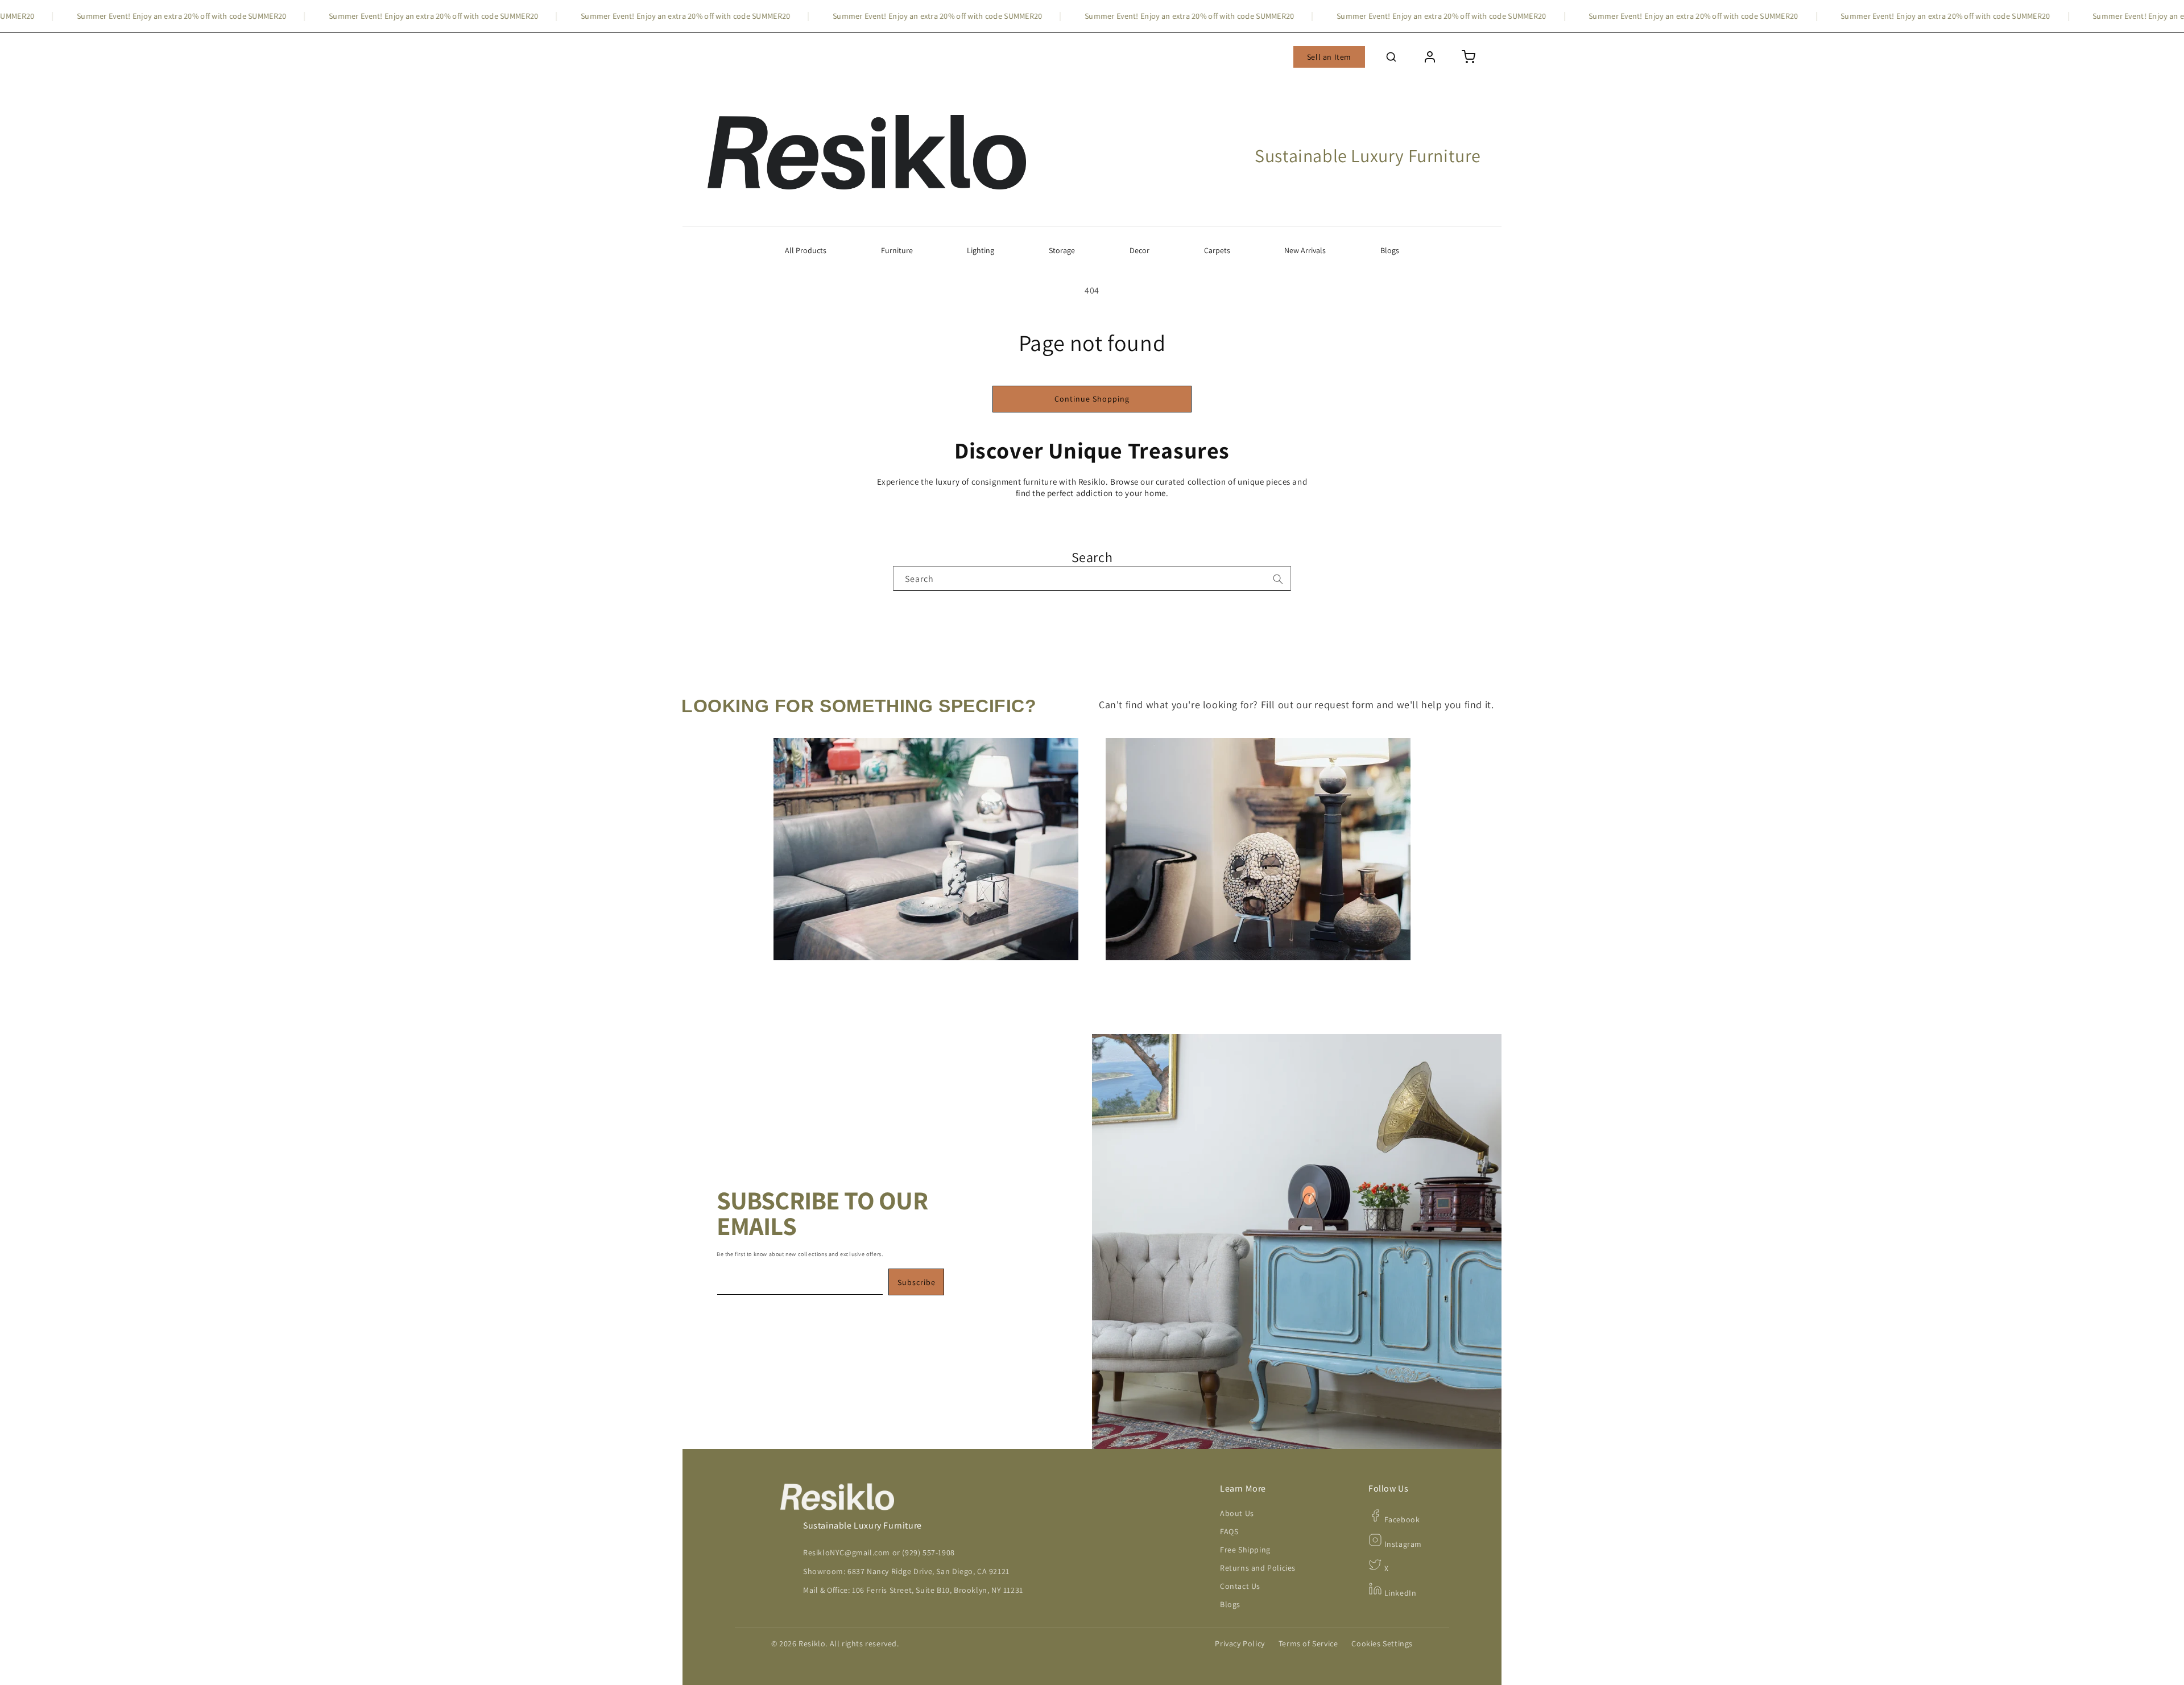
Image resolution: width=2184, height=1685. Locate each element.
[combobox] (1092, 578)
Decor (1139, 250)
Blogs (1390, 250)
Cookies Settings (1382, 1643)
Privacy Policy (1240, 1643)
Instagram (1402, 1544)
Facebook (1401, 1519)
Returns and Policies (1258, 1568)
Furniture (897, 250)
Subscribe (917, 1282)
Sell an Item (1329, 57)
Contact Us (1240, 1586)
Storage (1062, 250)
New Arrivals (1305, 250)
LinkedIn (1399, 1593)
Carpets (1217, 250)
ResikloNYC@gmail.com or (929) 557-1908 (879, 1552)
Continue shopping (1092, 399)
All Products (806, 250)
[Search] (1278, 579)
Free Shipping (1245, 1550)
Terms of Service (1308, 1643)
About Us (1237, 1513)
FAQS (1229, 1531)
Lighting (981, 250)
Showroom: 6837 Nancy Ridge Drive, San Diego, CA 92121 (906, 1571)
